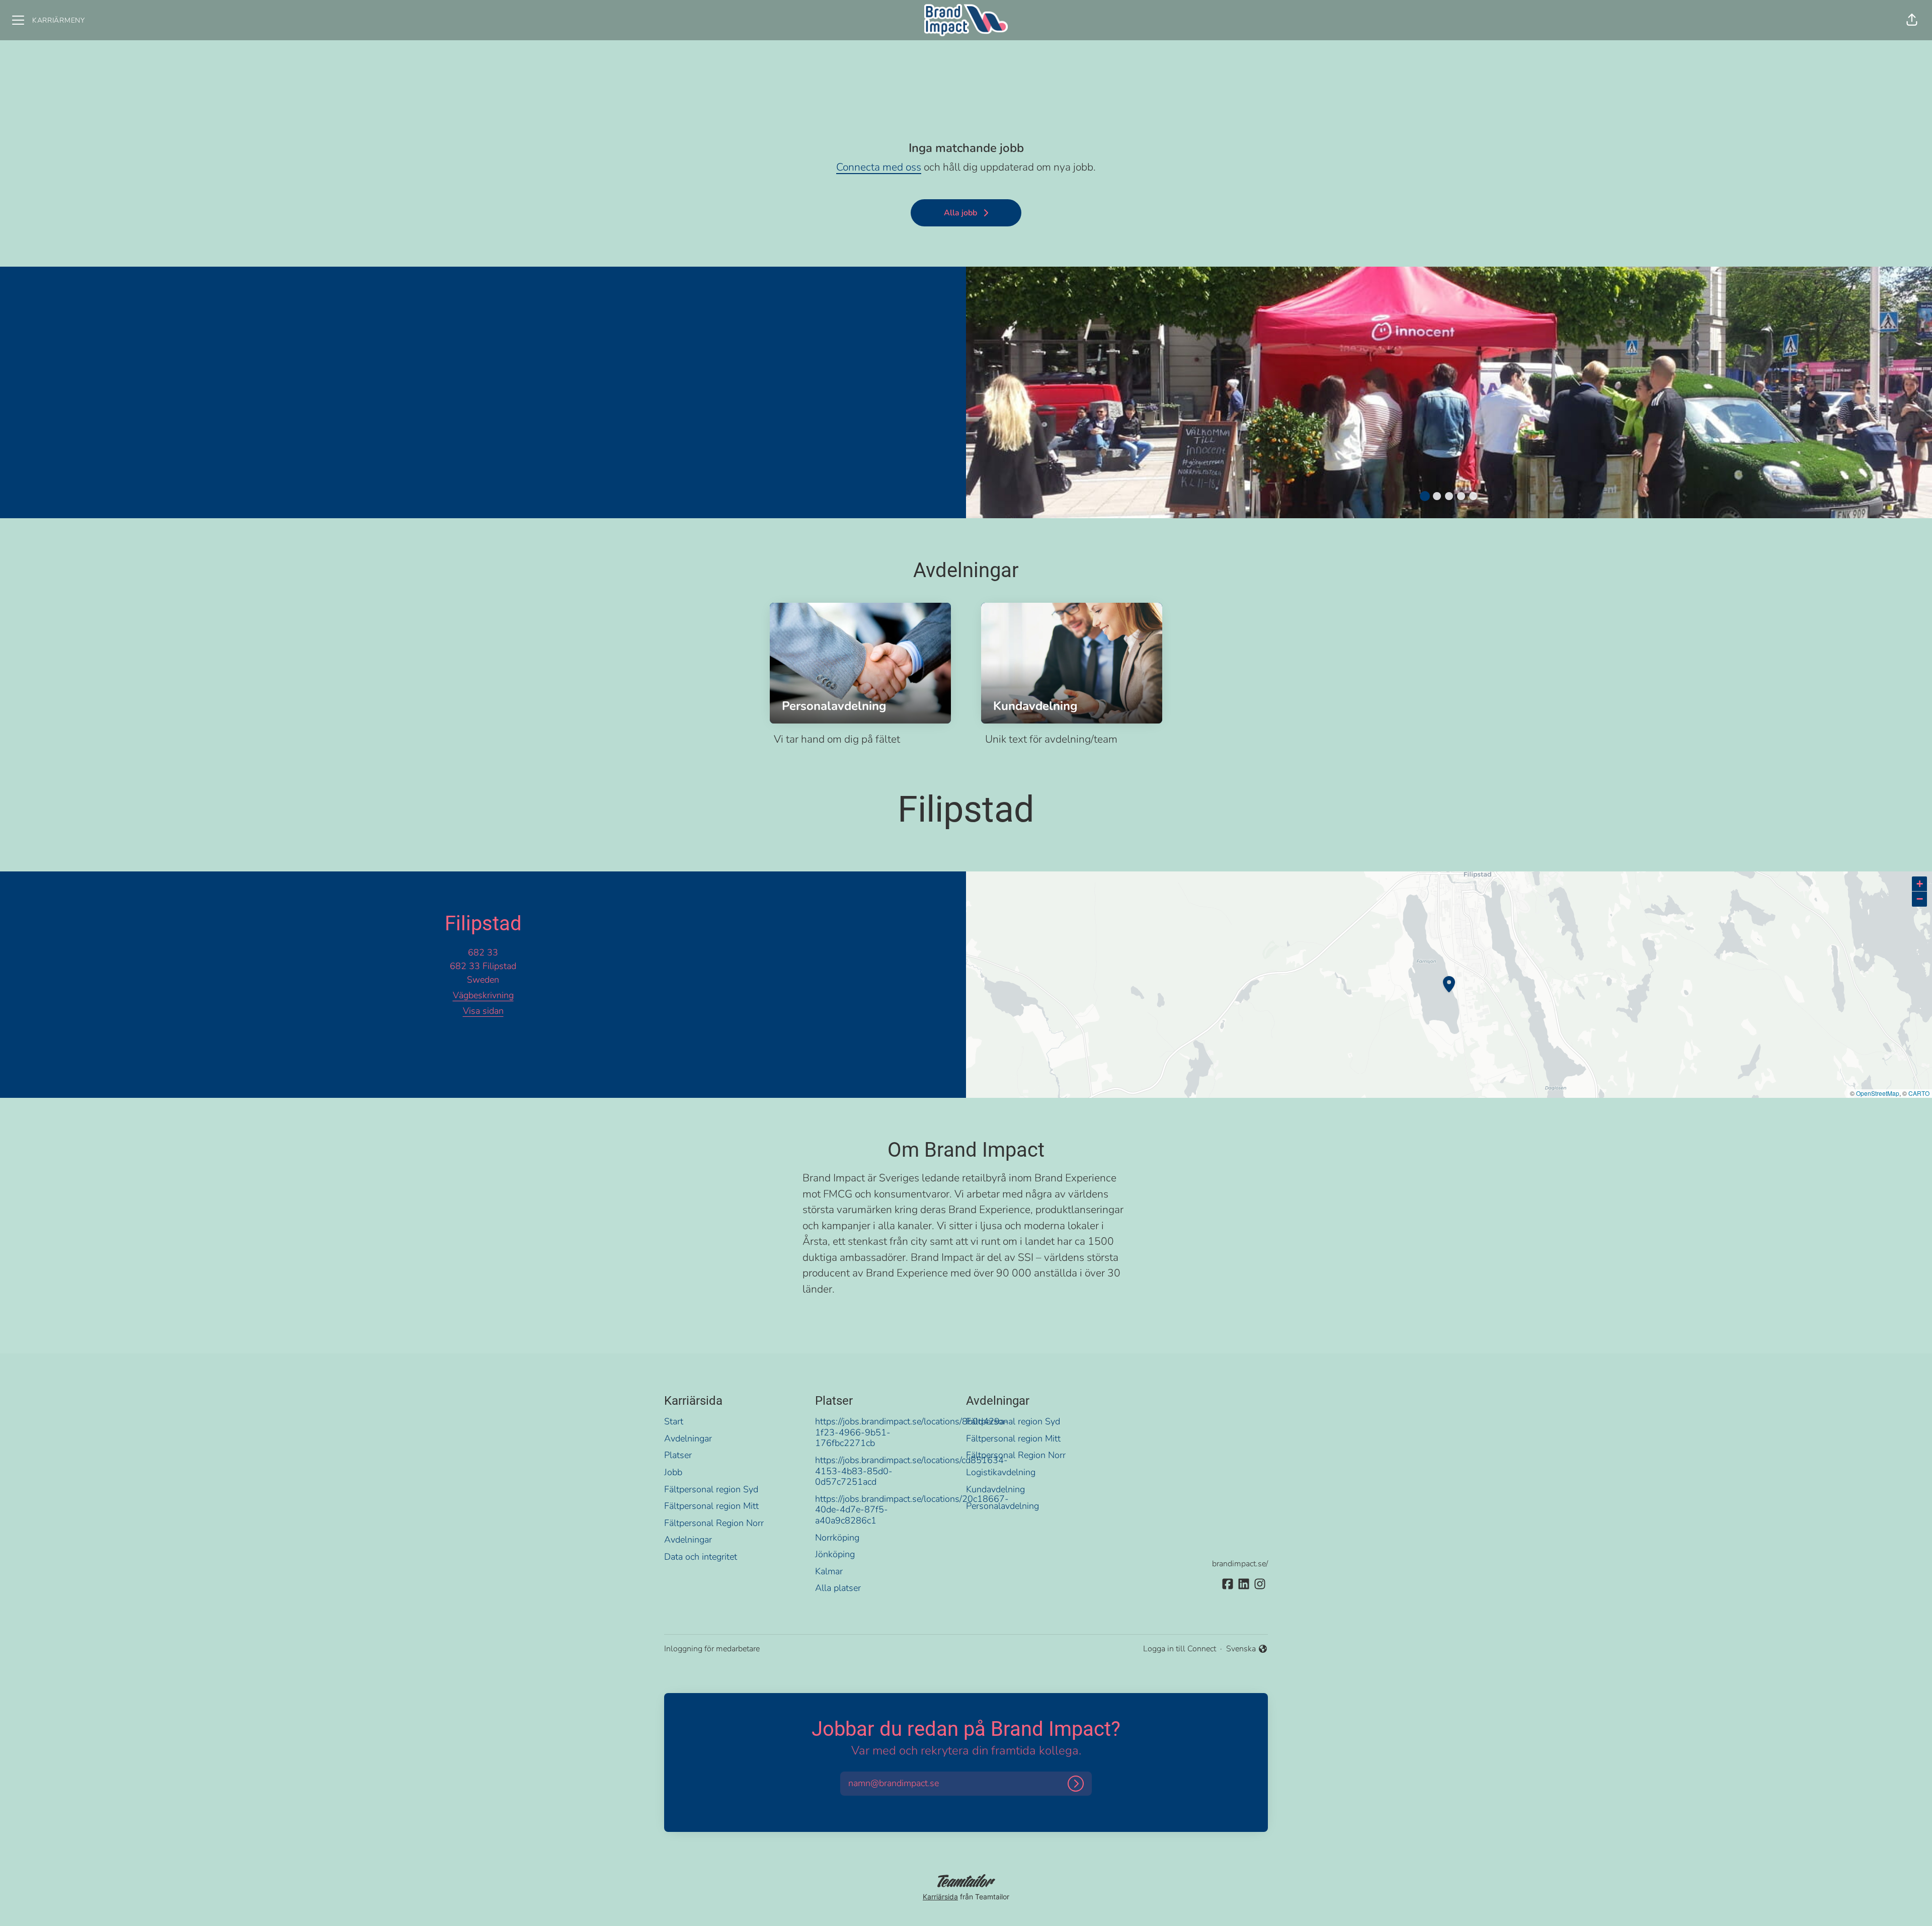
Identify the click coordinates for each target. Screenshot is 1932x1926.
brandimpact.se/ (1240, 1564)
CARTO (1919, 1093)
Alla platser (838, 1588)
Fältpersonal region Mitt (711, 1506)
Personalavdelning (1002, 1506)
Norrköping (837, 1538)
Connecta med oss (879, 167)
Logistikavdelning (1001, 1472)
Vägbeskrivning (483, 995)
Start (674, 1421)
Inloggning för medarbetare (712, 1649)
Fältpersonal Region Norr (714, 1523)
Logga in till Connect (1180, 1649)
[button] (1912, 20)
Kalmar (829, 1571)
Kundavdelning (995, 1489)
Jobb (673, 1472)
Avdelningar (688, 1438)
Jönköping (835, 1554)
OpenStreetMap (1878, 1093)
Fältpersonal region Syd (711, 1489)
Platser (678, 1455)
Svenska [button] (1242, 1649)
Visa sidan (483, 1011)
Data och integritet (701, 1557)
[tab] (1425, 496)
